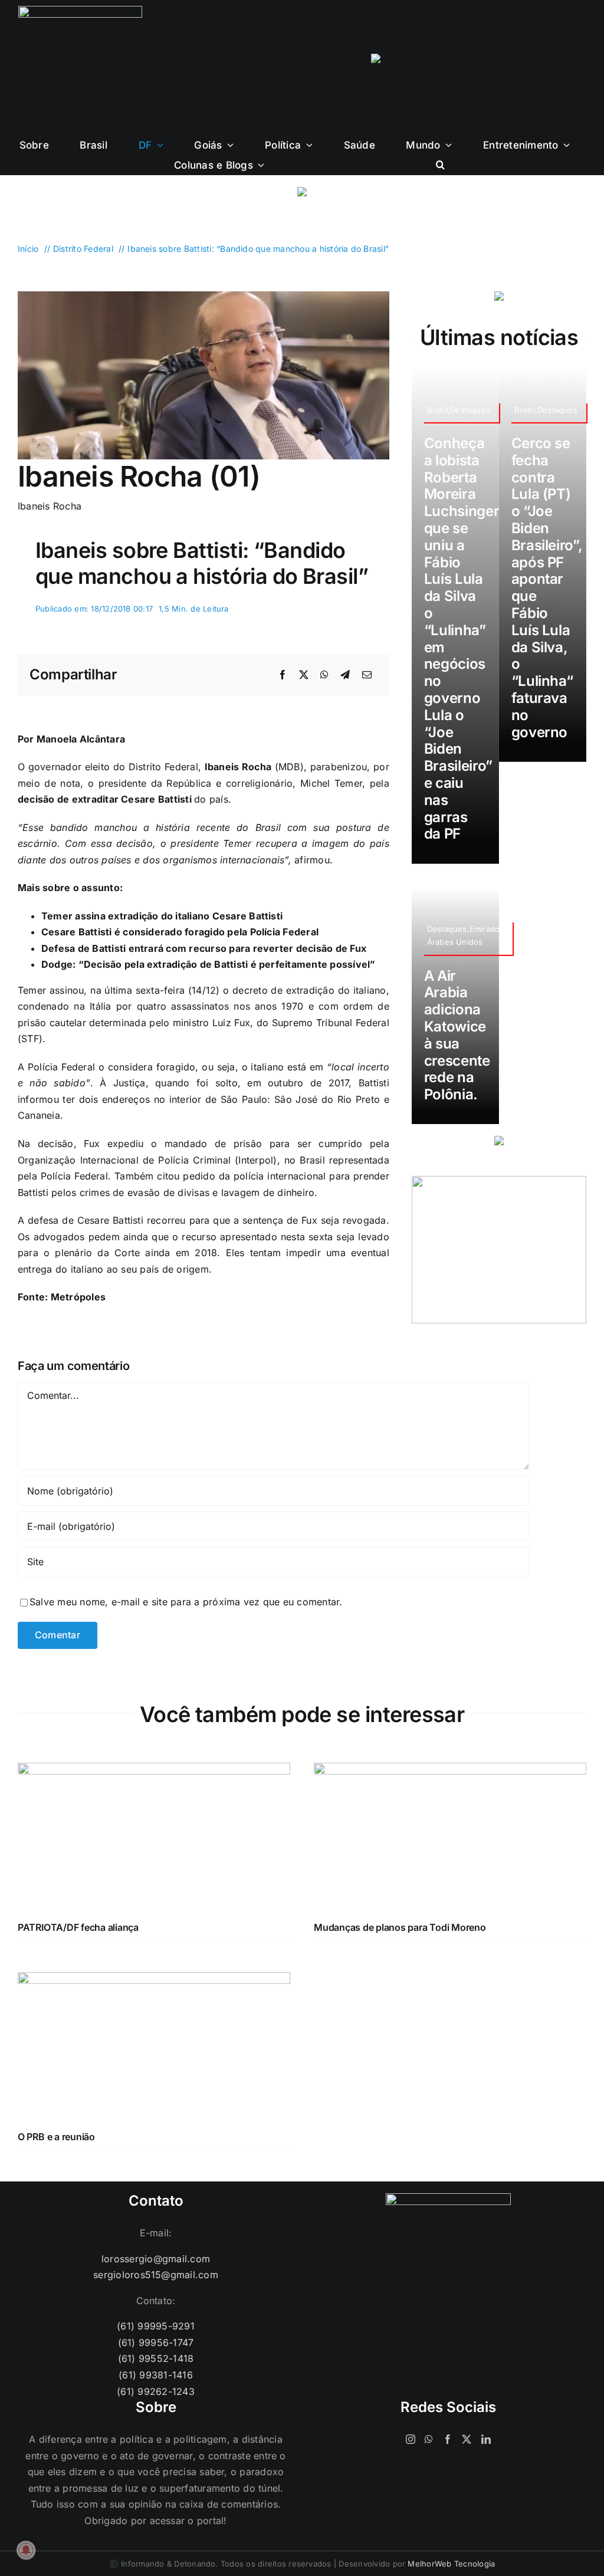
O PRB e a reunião (56, 2137)
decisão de (45, 799)
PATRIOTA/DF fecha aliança (78, 1927)
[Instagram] (411, 2439)
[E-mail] (367, 675)
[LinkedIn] (486, 2439)
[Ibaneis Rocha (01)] (203, 296)
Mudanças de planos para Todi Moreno (400, 1927)
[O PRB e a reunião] (154, 1980)
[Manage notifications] (26, 2550)
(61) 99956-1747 (156, 2342)
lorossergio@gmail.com (156, 2259)
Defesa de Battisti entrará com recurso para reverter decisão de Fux (204, 948)
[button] (440, 165)
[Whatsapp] (429, 2439)
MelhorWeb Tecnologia (451, 2564)
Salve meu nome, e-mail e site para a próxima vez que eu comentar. (186, 1602)
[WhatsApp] (324, 675)
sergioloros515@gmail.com (156, 2275)
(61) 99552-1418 (156, 2358)
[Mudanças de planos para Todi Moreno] (450, 1770)
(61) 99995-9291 (156, 2326)
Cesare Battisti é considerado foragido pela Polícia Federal (180, 932)
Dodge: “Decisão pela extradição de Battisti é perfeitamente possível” (209, 964)
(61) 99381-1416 (156, 2375)
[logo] (80, 11)
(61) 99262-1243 (156, 2391)
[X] (304, 675)
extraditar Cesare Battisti (133, 799)
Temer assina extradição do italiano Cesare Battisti (162, 916)
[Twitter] (467, 2439)
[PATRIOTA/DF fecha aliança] (154, 1770)
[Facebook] (283, 675)
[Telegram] (345, 675)
